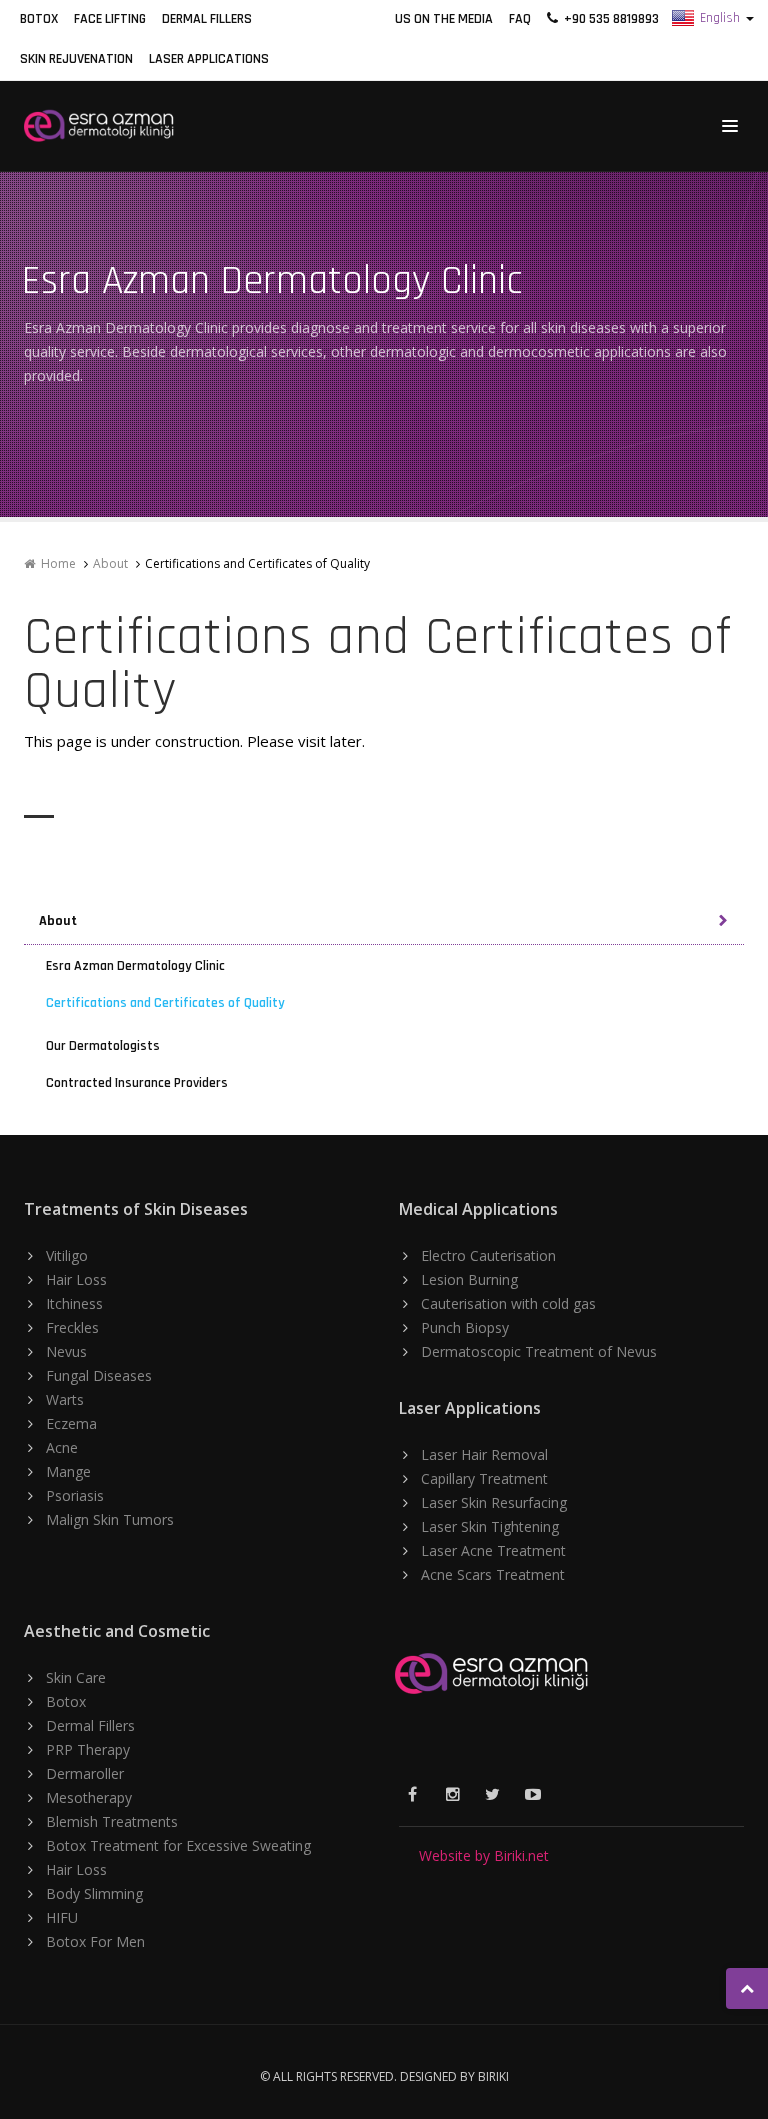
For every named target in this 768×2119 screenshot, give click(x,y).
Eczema (71, 1423)
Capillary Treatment (484, 1478)
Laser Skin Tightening (490, 1526)
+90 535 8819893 (608, 19)
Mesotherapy (89, 1797)
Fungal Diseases (99, 1375)
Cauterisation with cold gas (508, 1303)
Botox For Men (95, 1941)
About (110, 563)
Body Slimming (94, 1893)
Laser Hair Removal (484, 1454)
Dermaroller (85, 1773)
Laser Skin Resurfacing (494, 1502)
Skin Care (76, 1677)
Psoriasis (75, 1495)
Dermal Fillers (207, 19)
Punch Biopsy (465, 1327)
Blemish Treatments (112, 1821)
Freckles (72, 1327)
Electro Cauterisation (488, 1255)
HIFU (62, 1917)
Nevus (66, 1351)
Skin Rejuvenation (76, 59)
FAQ (520, 19)
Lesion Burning (469, 1279)
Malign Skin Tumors (110, 1519)
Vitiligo (67, 1255)
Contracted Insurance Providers (137, 1083)
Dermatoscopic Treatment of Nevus (539, 1351)
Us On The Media (444, 19)
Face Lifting (110, 19)
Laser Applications (209, 59)
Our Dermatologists (103, 1046)
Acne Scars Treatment (493, 1574)
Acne (62, 1447)
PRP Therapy (88, 1749)
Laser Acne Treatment (493, 1550)
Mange (68, 1471)
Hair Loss (76, 1279)
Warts (65, 1399)
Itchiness (74, 1303)
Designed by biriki (454, 2076)
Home (55, 563)
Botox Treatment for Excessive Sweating (178, 1845)
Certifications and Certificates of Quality (165, 1003)
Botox (39, 19)
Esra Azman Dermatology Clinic (135, 966)
